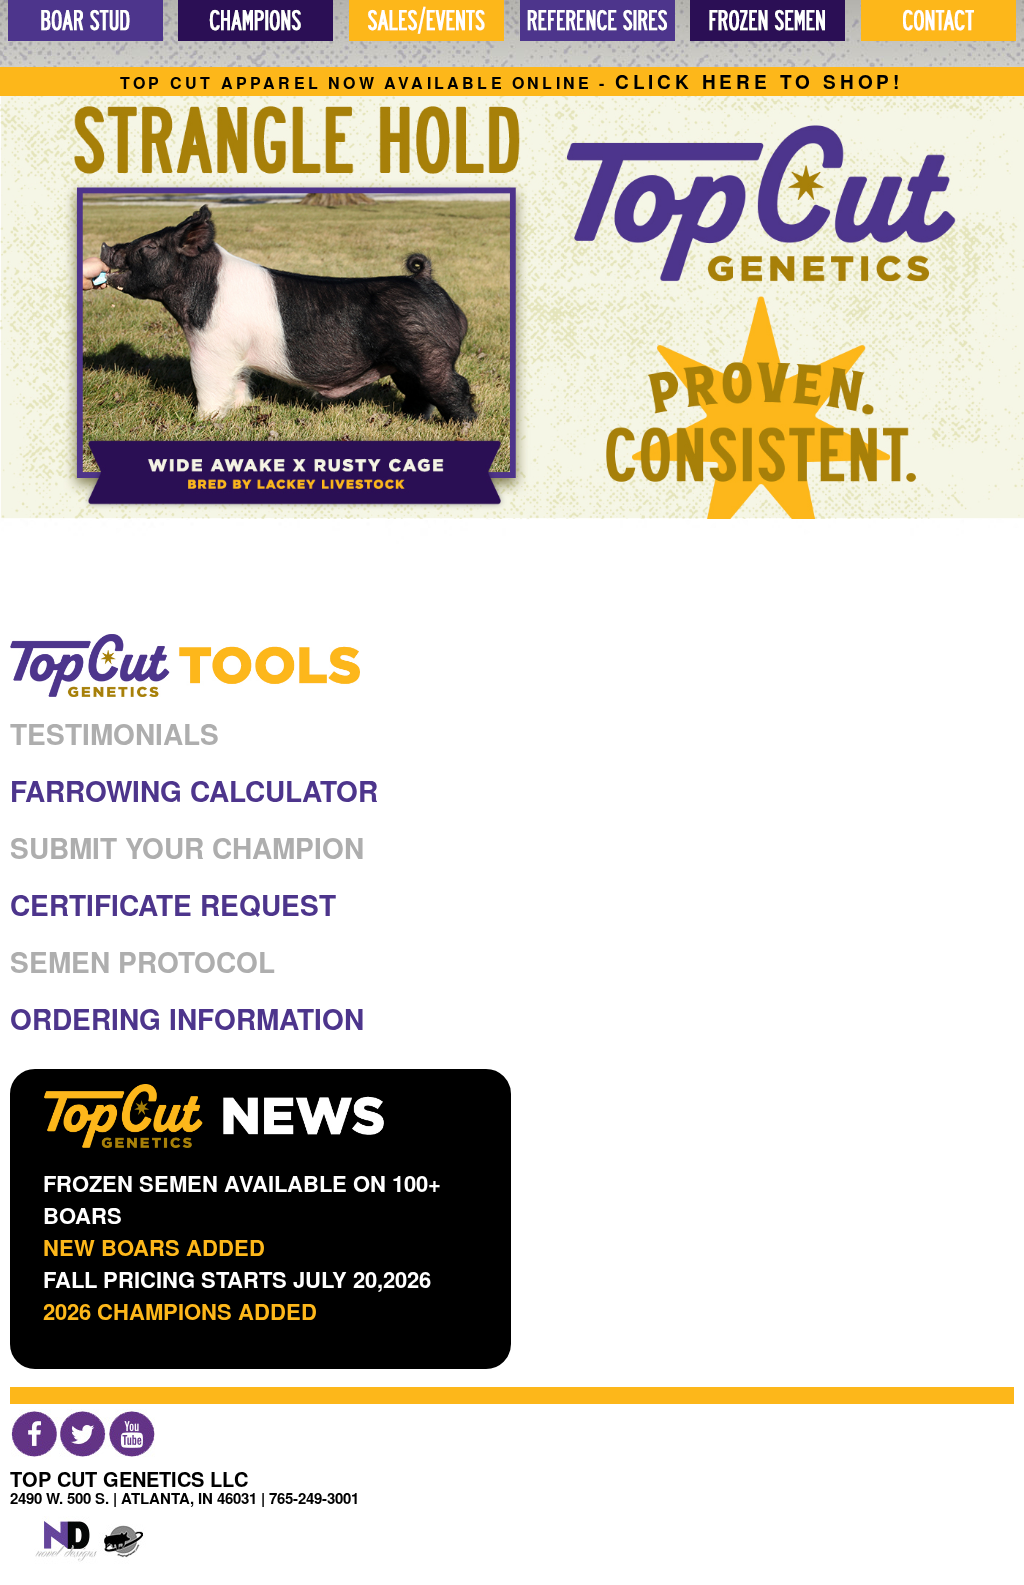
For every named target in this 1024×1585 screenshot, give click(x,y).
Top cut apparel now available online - (511, 82)
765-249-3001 (314, 1498)
